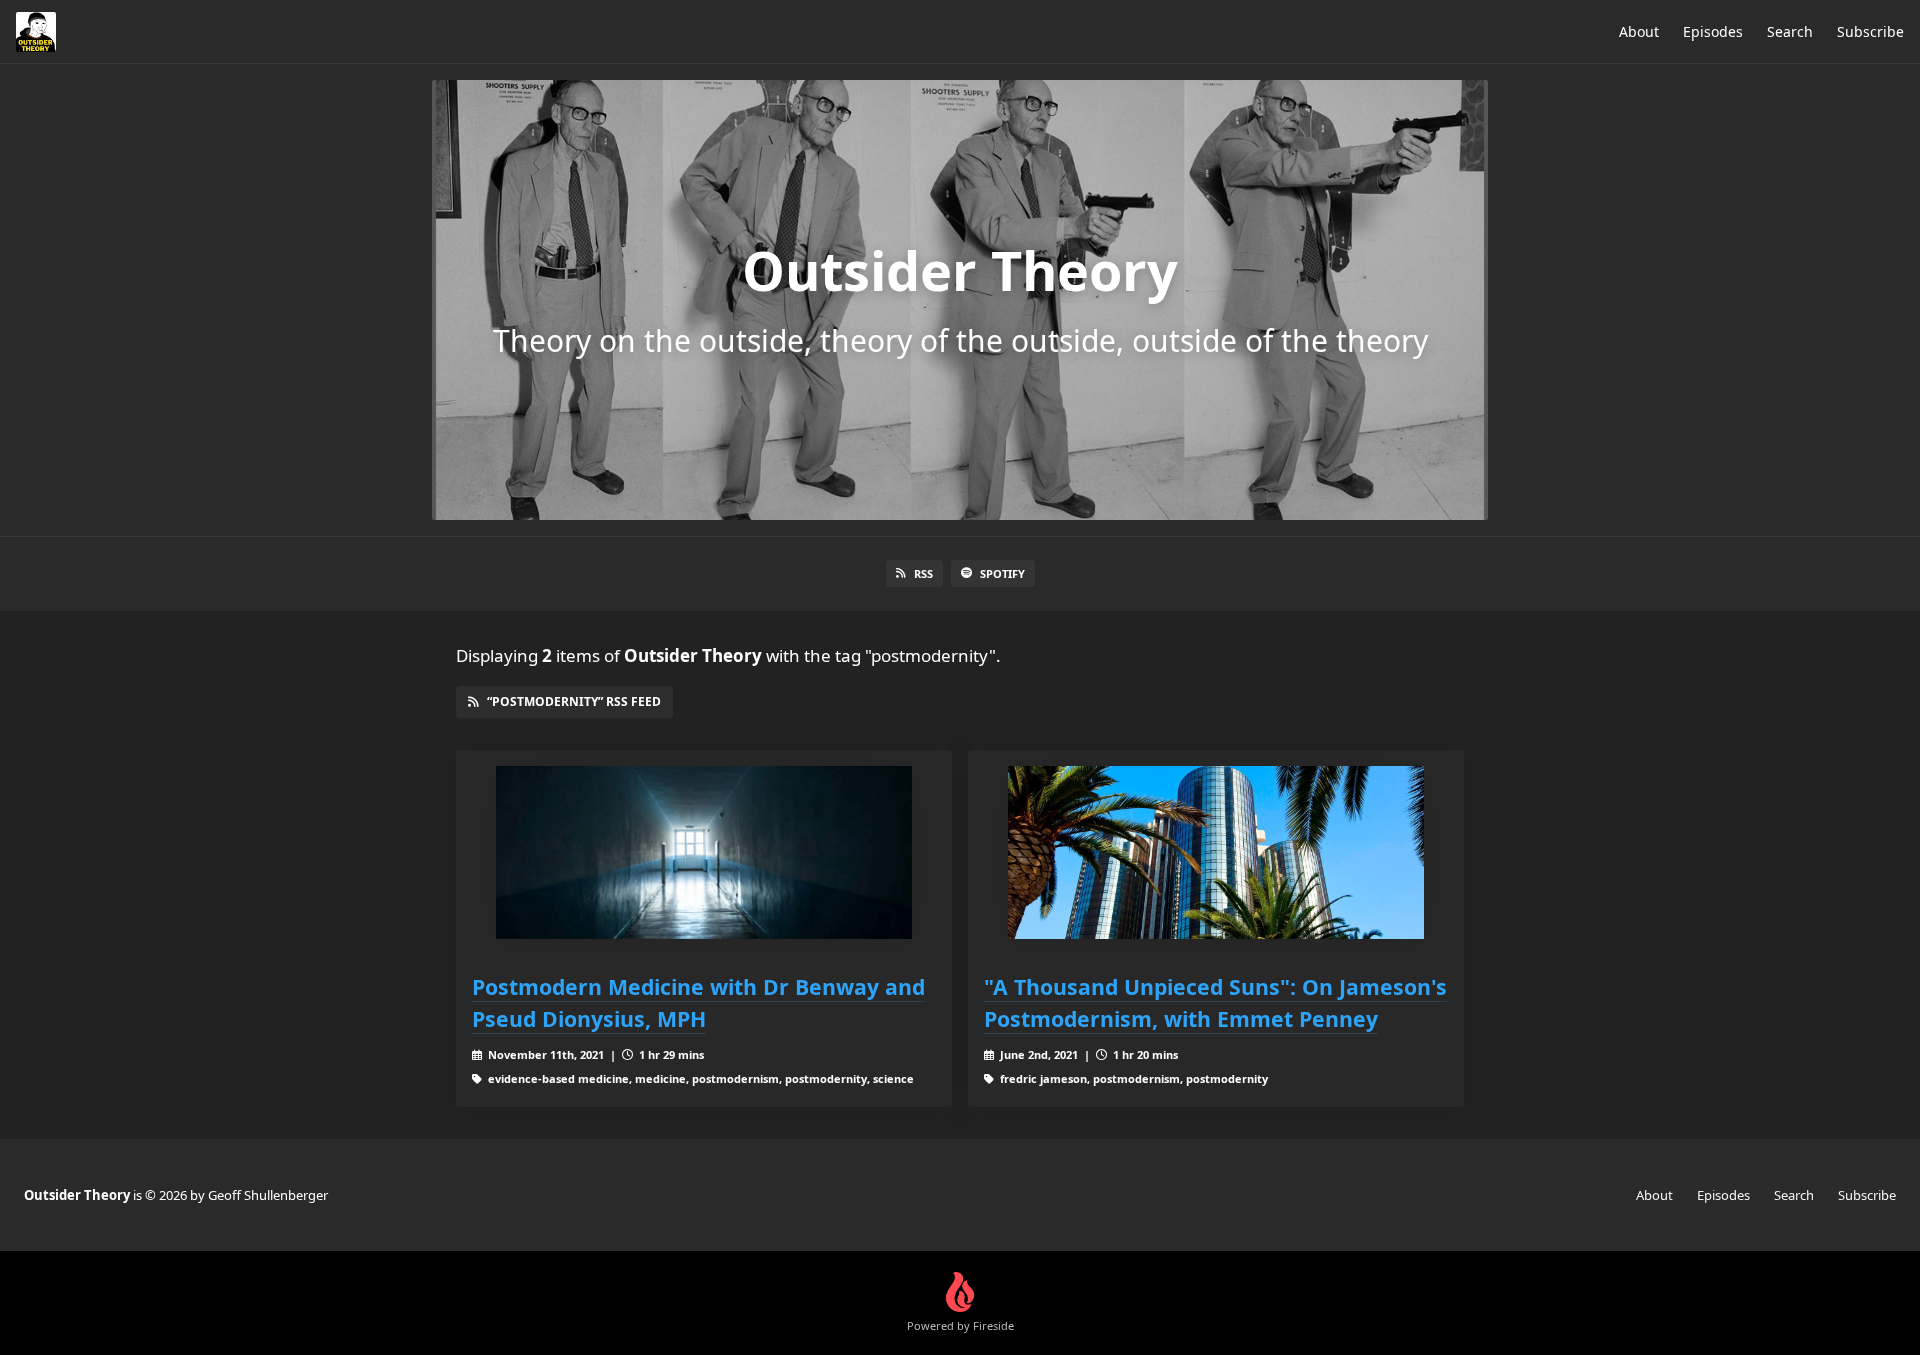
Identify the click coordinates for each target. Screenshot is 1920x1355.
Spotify (1002, 573)
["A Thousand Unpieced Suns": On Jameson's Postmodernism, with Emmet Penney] (1216, 852)
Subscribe (1870, 31)
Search (1790, 31)
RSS (923, 573)
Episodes (1713, 31)
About (1639, 31)
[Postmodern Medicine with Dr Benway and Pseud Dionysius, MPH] (704, 852)
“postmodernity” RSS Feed (574, 701)
